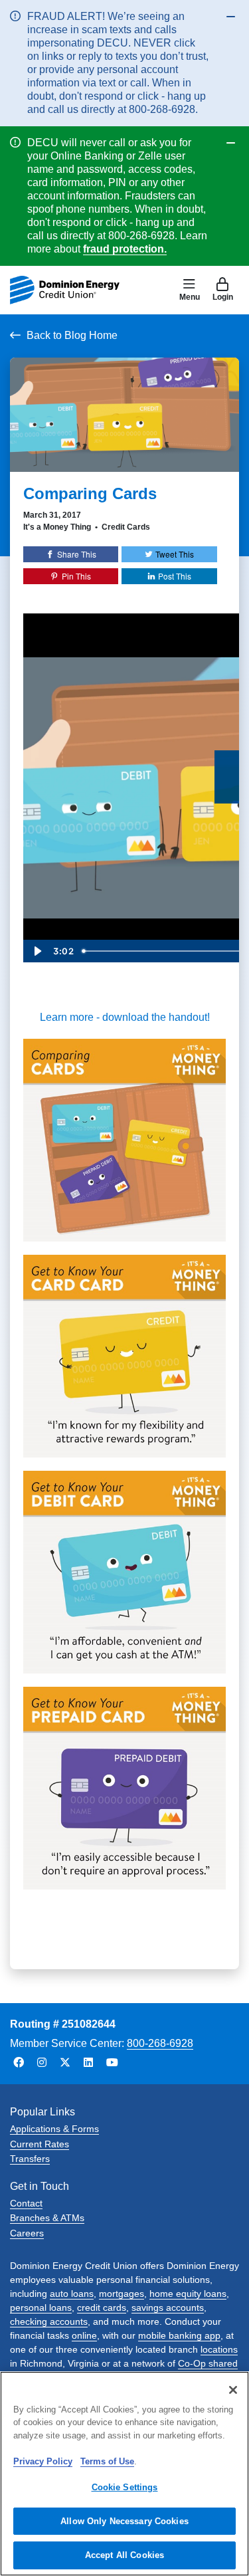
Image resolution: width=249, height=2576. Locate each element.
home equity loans (188, 2294)
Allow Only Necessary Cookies (124, 2521)
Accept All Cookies (124, 2555)
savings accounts (168, 2308)
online (84, 2335)
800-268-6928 (160, 2043)
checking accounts (49, 2321)
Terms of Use (107, 2461)
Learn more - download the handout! (125, 1017)
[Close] (233, 2390)
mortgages (122, 2294)
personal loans (41, 2308)
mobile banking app (179, 2335)
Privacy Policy (43, 2461)
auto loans (72, 2294)
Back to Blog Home (72, 335)
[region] (124, 2474)
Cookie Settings (125, 2487)
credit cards (102, 2308)
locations (219, 2349)
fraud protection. (125, 249)
